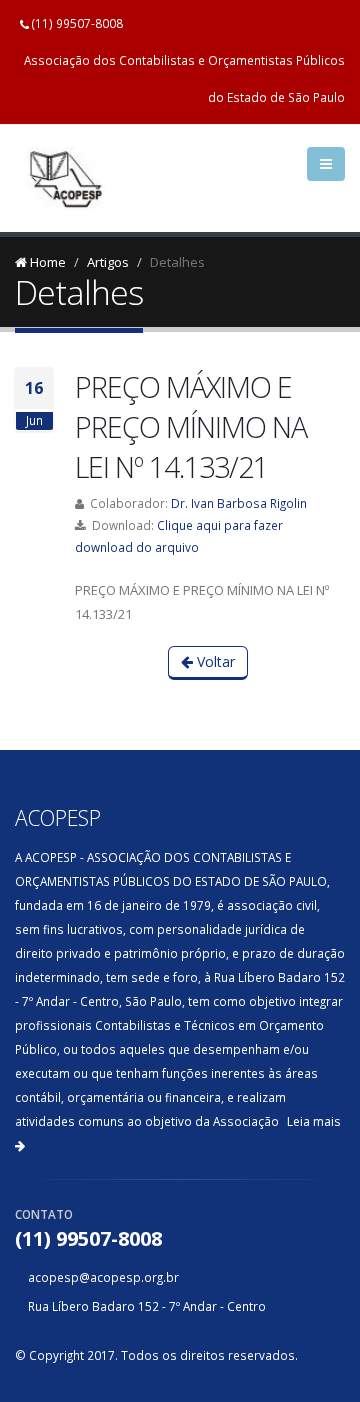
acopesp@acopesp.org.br (103, 1277)
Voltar (214, 661)
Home (46, 262)
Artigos (108, 262)
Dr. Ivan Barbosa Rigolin (239, 503)
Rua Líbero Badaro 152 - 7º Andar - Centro (147, 1306)
